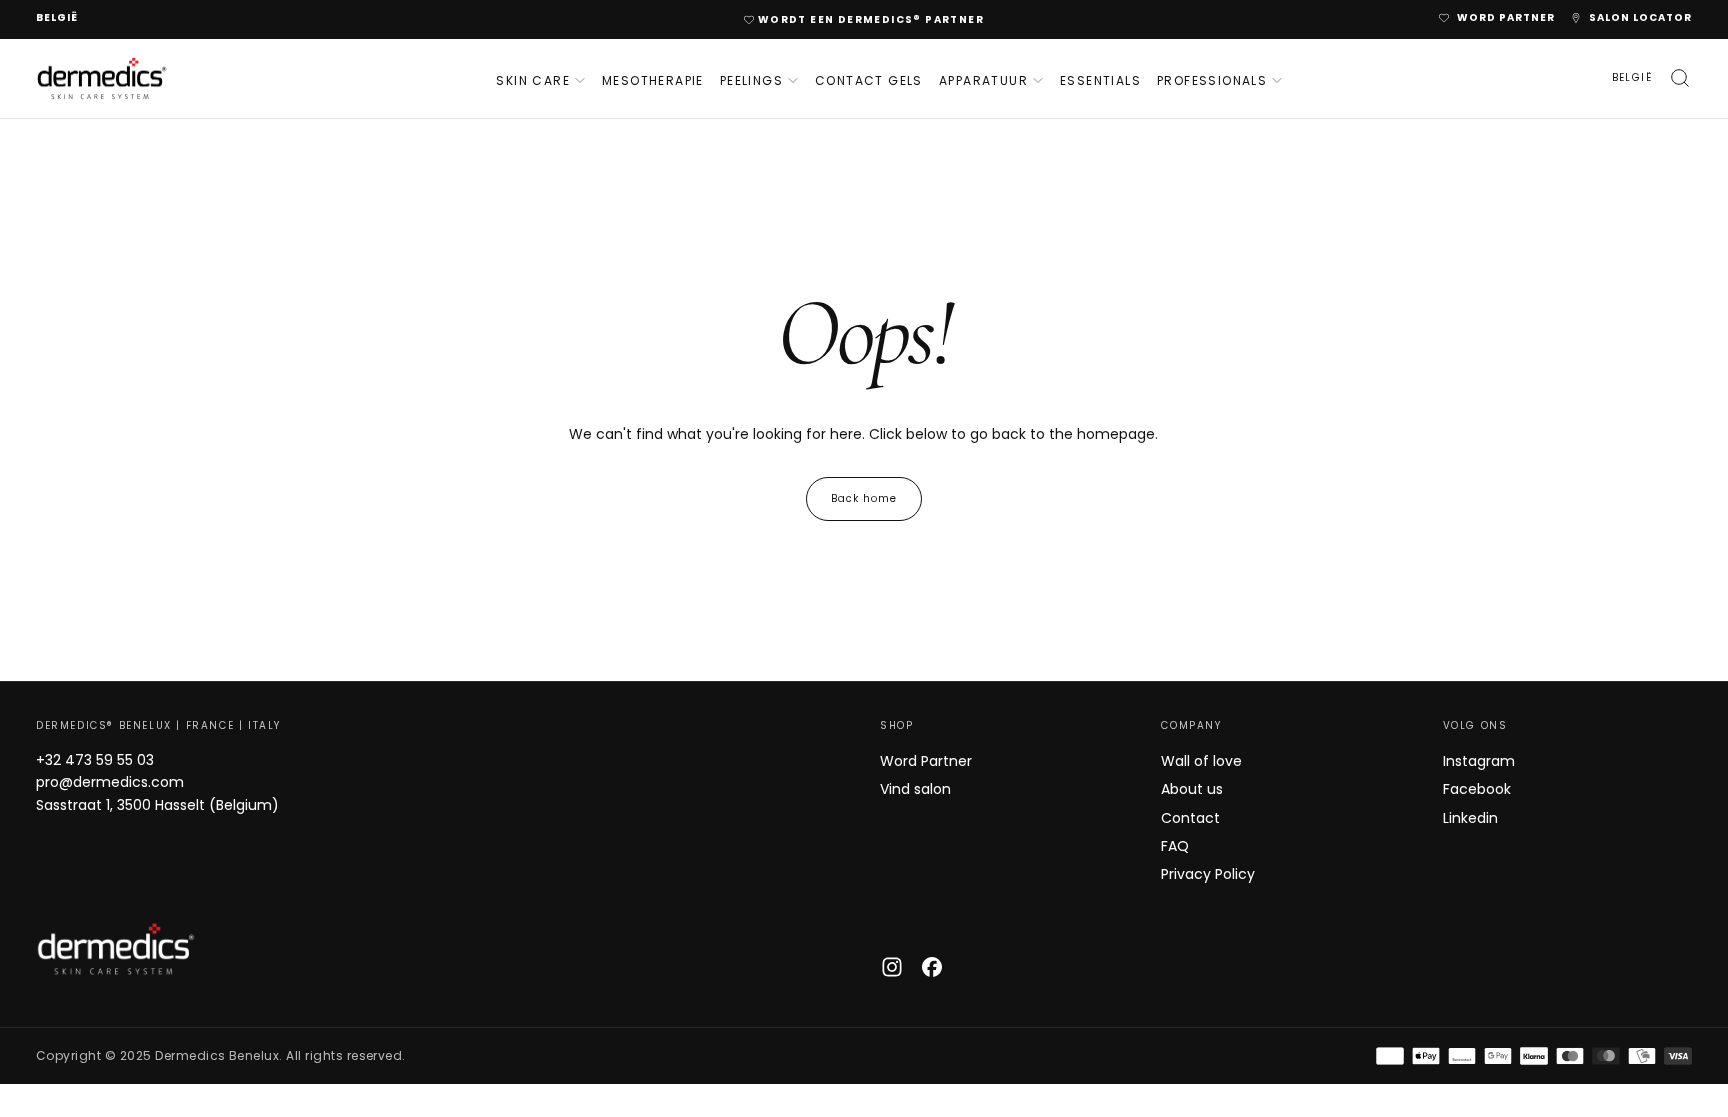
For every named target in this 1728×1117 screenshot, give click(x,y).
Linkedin (1470, 818)
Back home (864, 498)
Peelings (751, 80)
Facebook (1477, 789)
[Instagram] (892, 967)
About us (1192, 789)
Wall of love (1201, 761)
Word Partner (926, 761)
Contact (1190, 818)
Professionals (1212, 80)
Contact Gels (869, 80)
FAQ (1175, 846)
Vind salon (915, 789)
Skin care (533, 80)
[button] (57, 18)
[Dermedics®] (116, 949)
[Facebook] (932, 967)
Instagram (1479, 761)
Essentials (1100, 80)
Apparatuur (983, 80)
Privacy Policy (1208, 874)
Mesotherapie (653, 80)
